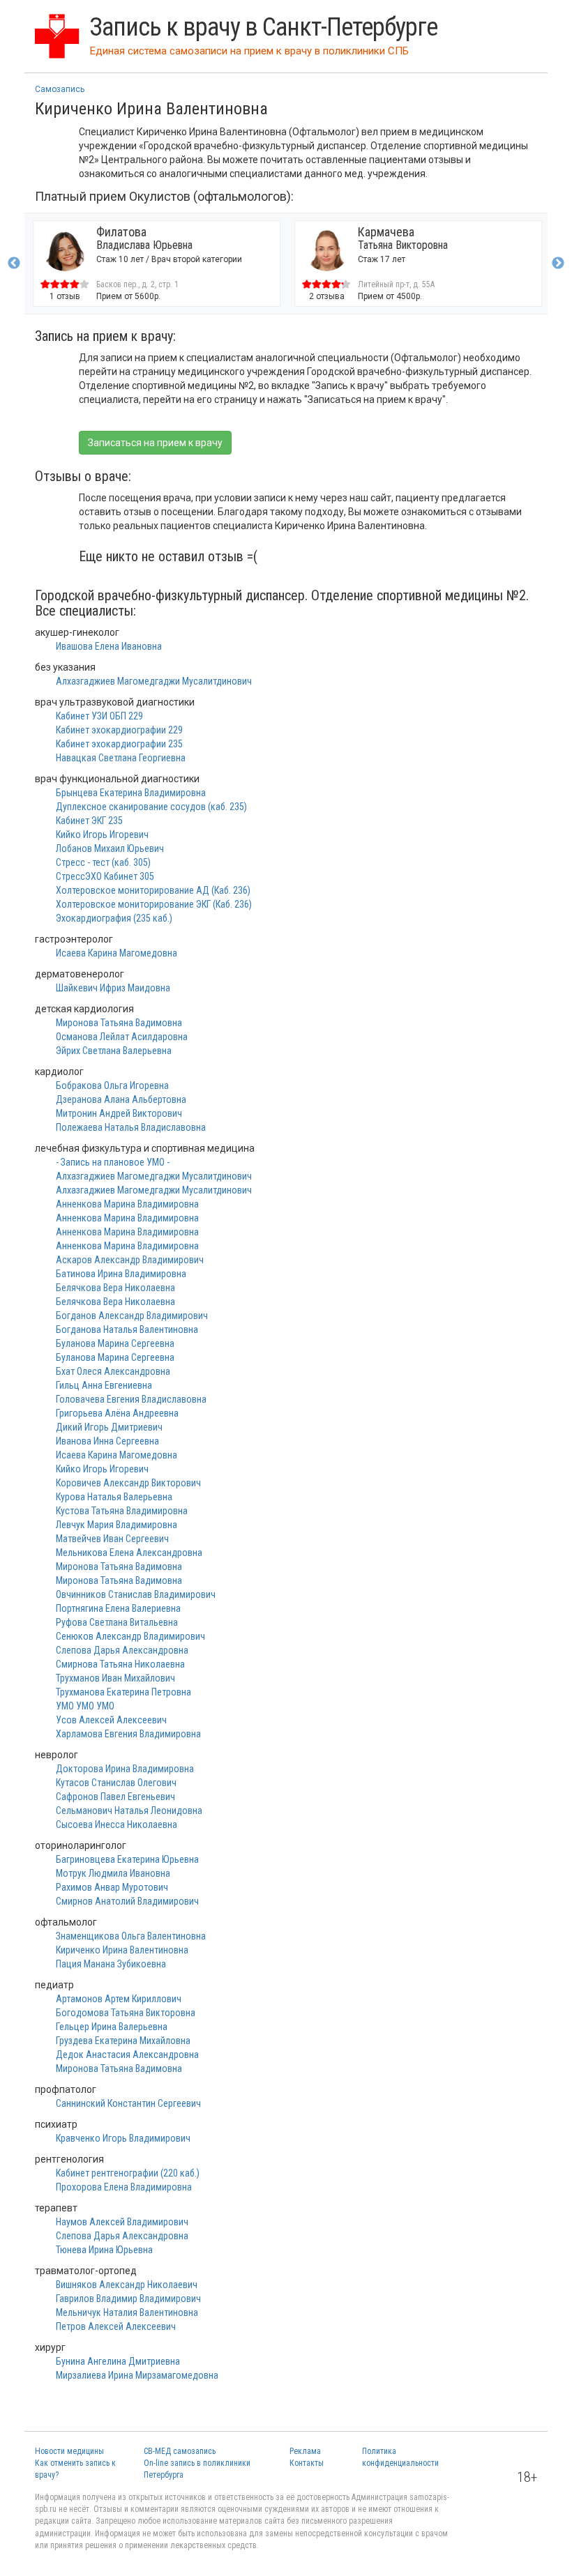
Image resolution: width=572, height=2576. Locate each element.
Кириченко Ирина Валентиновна (122, 1950)
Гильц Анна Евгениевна (104, 1385)
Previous (14, 264)
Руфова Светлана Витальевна (117, 1622)
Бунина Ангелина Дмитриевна (118, 2361)
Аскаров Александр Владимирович (130, 1260)
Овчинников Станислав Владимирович (136, 1594)
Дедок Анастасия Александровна (127, 2055)
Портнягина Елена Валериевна (118, 1608)
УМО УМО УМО (85, 1706)
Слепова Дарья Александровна (122, 1650)
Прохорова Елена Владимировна (124, 2187)
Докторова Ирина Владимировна (125, 1769)
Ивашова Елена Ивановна (109, 646)
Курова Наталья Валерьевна (114, 1497)
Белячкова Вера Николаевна (115, 1288)
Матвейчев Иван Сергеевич (112, 1539)
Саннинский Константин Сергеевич (128, 2103)
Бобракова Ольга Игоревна (112, 1085)
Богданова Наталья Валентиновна (127, 1329)
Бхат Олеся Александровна (113, 1371)
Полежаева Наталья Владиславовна (131, 1127)
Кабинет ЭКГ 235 (89, 821)
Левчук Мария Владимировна (116, 1525)
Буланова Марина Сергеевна (115, 1343)
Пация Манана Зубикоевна (111, 1964)
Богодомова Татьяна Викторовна (126, 2013)
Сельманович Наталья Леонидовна (129, 1811)
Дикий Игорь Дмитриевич (109, 1427)
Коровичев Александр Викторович (128, 1483)
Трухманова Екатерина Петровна (123, 1692)
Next (558, 264)
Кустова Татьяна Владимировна (122, 1511)
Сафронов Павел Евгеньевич (115, 1797)
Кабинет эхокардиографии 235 (119, 744)
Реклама (305, 2451)
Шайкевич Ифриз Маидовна (113, 988)
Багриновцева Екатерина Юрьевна (127, 1859)
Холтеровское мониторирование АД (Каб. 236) (153, 890)
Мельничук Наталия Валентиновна (127, 2312)
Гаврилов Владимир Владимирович (128, 2299)
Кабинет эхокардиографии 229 (119, 730)
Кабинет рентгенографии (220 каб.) (128, 2173)
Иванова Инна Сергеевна (107, 1441)
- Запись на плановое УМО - (113, 1162)
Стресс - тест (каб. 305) (103, 862)
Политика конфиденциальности (400, 2457)
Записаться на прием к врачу (155, 443)
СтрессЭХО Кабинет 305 (105, 876)
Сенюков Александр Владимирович (130, 1636)
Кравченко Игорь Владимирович (123, 2138)
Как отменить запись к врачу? (75, 2469)
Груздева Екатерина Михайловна (123, 2041)
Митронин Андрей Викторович (119, 1113)
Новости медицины (69, 2451)
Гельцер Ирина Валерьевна (112, 2027)
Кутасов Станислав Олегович (116, 1783)
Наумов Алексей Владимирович (122, 2222)
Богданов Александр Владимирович (132, 1316)
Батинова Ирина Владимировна (121, 1274)
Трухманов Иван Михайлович (115, 1678)
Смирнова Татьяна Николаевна (120, 1664)
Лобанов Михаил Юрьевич (110, 848)
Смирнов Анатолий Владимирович (127, 1901)
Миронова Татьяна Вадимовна (119, 1023)
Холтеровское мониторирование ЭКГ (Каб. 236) (154, 904)
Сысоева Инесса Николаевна (116, 1824)
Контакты (307, 2463)
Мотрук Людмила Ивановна (113, 1873)
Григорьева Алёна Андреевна (117, 1413)
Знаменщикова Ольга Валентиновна (131, 1936)
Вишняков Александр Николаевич (127, 2285)
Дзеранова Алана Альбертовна (121, 1099)
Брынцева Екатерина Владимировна (131, 793)
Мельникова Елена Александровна (129, 1553)
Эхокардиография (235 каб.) (114, 918)
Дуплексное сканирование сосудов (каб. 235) (151, 807)
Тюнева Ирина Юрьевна (104, 2250)
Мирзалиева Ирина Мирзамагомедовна (137, 2375)
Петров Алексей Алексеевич (116, 2326)
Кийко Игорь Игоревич (102, 834)
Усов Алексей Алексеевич (111, 1720)
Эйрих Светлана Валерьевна (114, 1051)
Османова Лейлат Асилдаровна (122, 1037)
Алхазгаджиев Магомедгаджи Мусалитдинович (154, 681)
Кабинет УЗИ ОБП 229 (99, 716)
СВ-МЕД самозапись (180, 2451)
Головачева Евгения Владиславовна (131, 1399)
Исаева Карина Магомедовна (116, 953)
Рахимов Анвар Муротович (112, 1887)
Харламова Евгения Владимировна (128, 1734)
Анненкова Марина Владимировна (127, 1204)
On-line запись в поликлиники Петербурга (197, 2469)
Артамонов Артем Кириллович (119, 1999)
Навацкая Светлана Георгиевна (121, 758)
